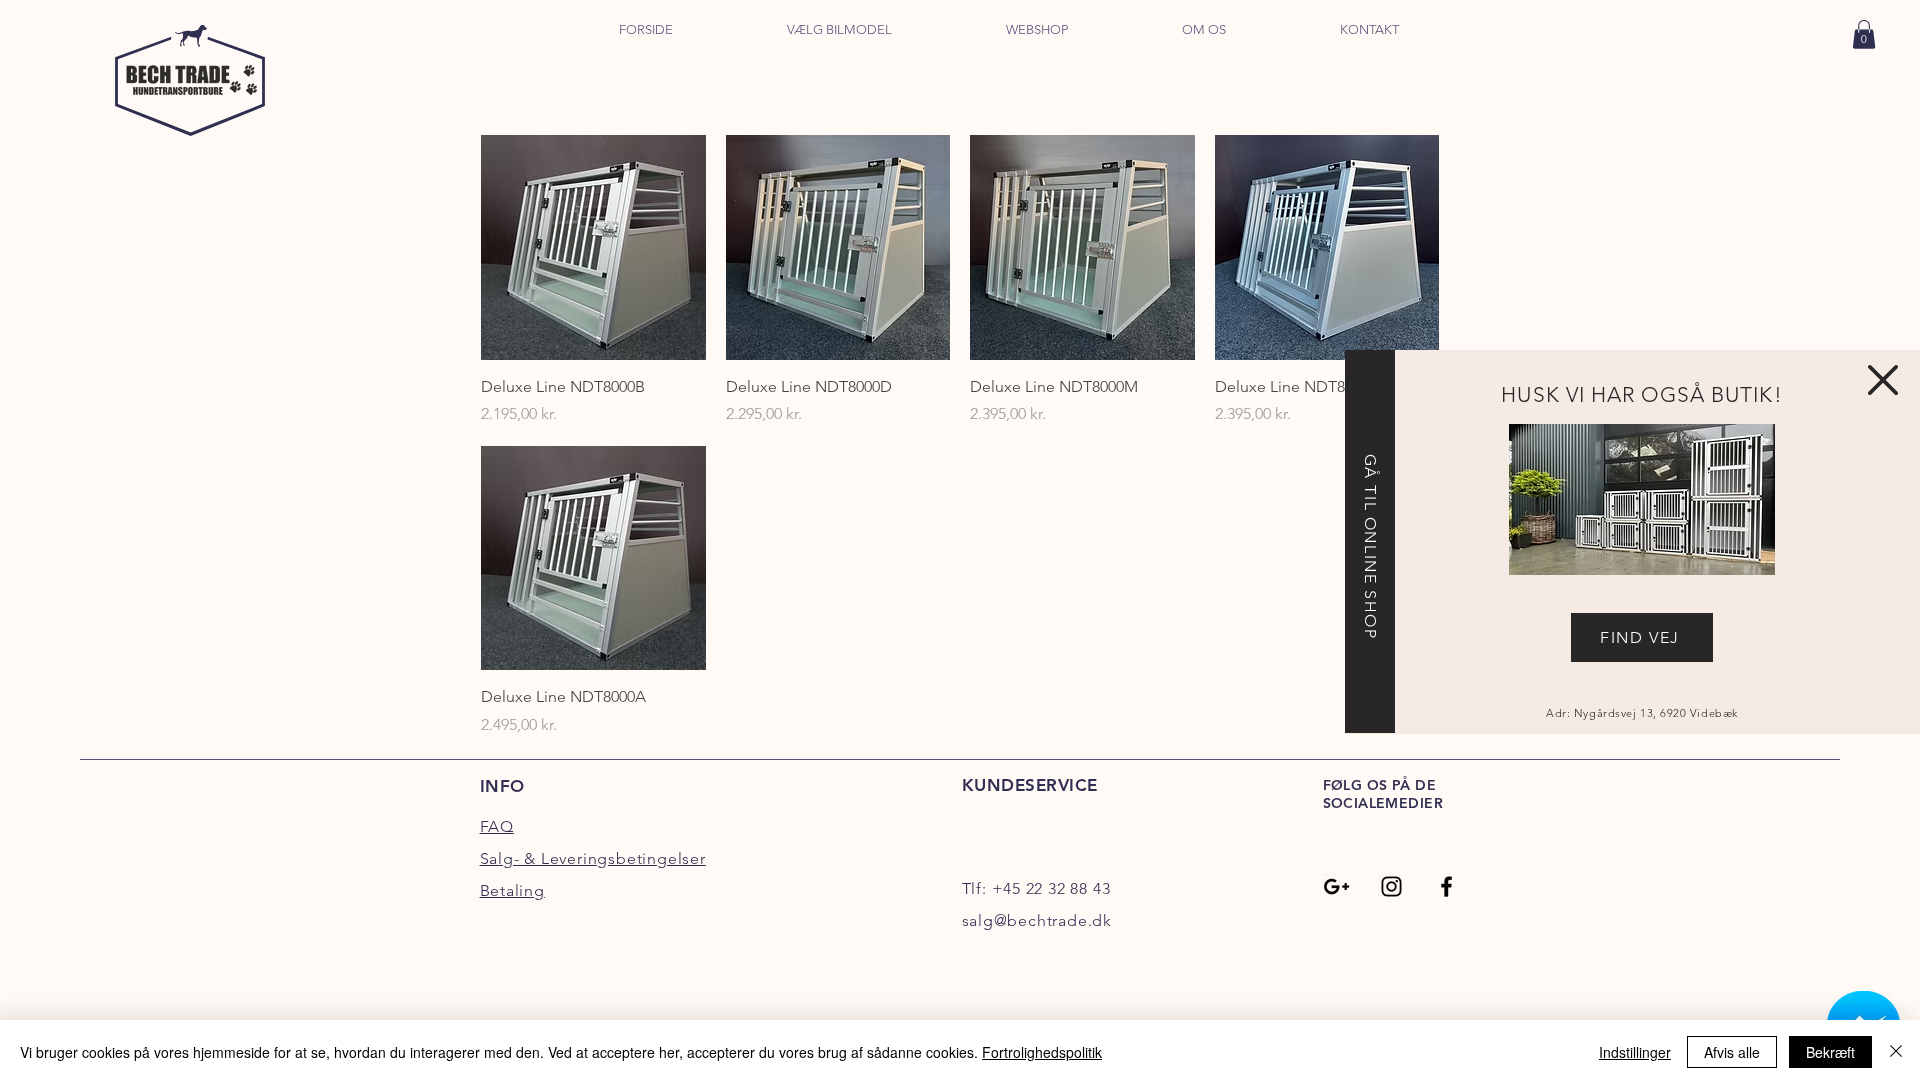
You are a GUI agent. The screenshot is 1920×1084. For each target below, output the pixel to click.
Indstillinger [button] (1635, 1052)
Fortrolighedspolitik (1042, 1052)
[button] (1883, 380)
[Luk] (1896, 1052)
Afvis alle (1732, 1052)
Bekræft (1830, 1052)
